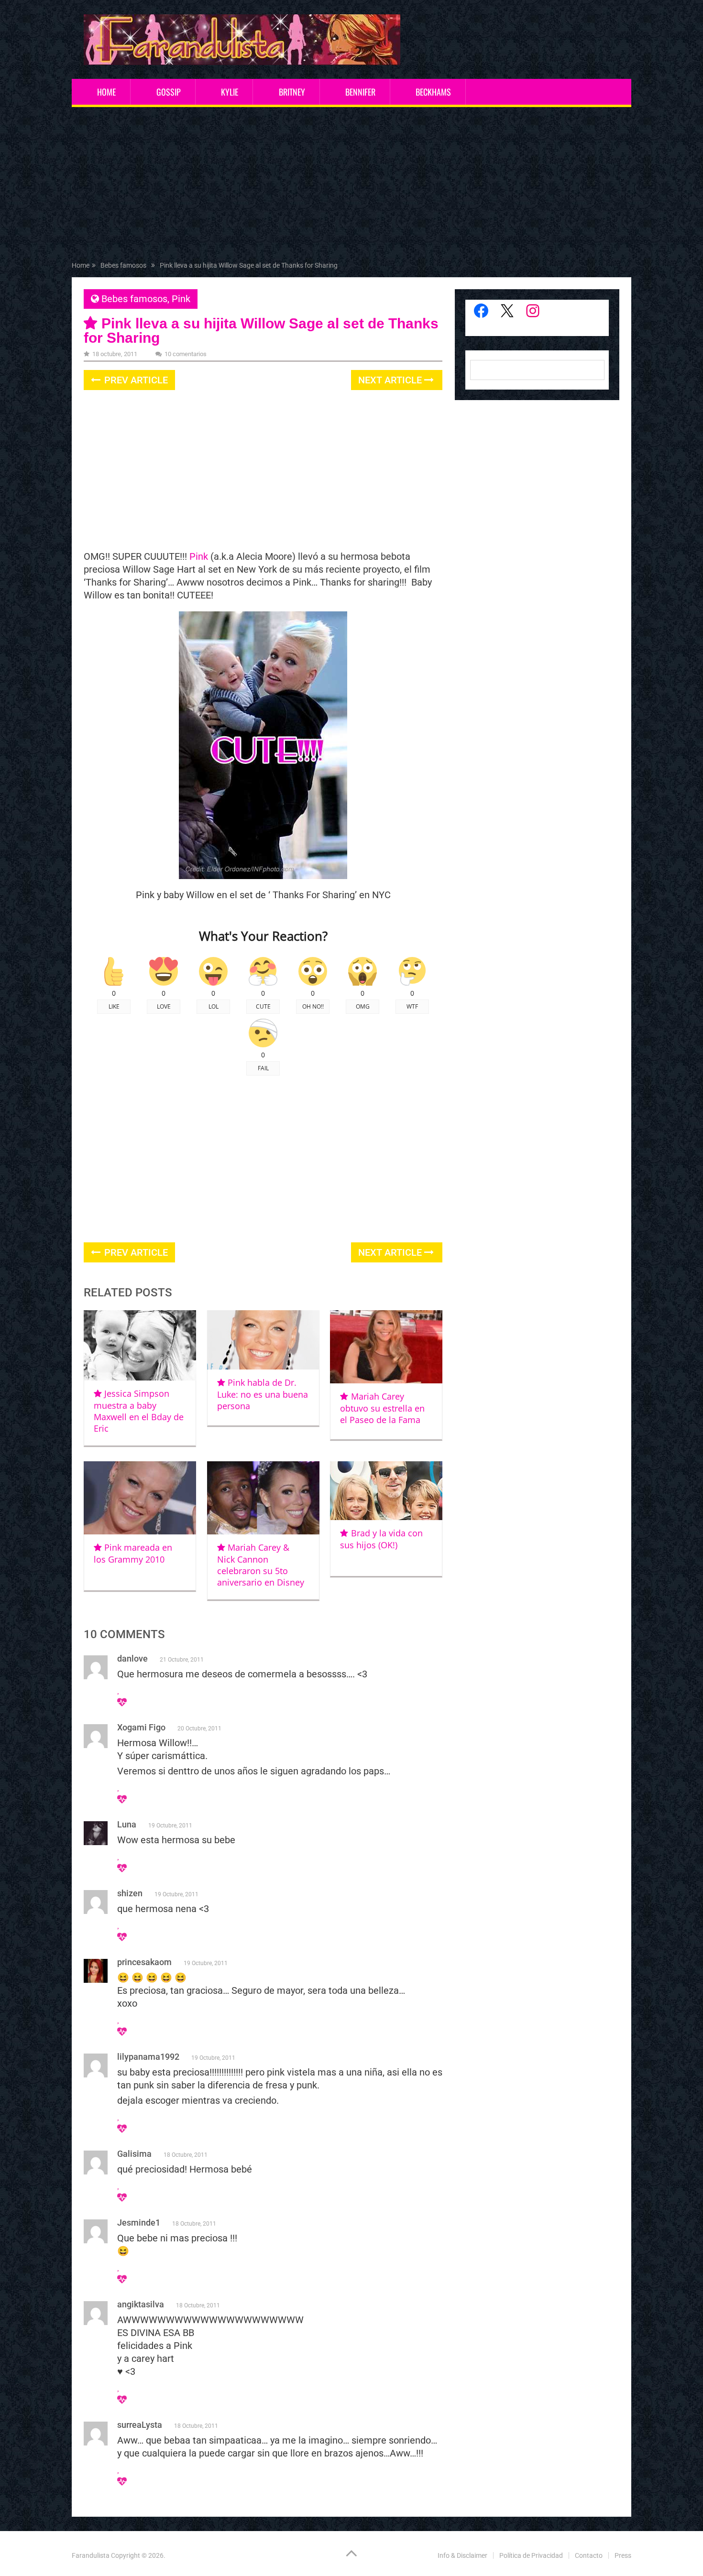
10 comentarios (186, 354)
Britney (292, 92)
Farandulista (91, 2555)
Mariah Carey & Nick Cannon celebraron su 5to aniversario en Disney (261, 1565)
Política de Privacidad (531, 2555)
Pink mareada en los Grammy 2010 (133, 1553)
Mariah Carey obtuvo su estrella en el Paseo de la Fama (382, 1408)
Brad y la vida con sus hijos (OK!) (381, 1539)
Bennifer (360, 92)
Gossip (169, 92)
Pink (181, 299)
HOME (106, 92)
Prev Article (135, 380)
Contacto (589, 2555)
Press (623, 2555)
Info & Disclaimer (462, 2555)
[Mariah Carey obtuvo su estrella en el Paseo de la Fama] (386, 1347)
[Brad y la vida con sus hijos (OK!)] (386, 1491)
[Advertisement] (351, 186)
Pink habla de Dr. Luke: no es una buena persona (263, 1394)
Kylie (230, 92)
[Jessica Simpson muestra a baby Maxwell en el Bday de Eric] (140, 1345)
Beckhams (433, 92)
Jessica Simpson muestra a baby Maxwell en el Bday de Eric (139, 1411)
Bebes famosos (134, 299)
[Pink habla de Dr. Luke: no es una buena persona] (263, 1340)
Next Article (391, 380)
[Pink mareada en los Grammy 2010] (140, 1498)
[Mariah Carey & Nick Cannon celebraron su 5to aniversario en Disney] (263, 1498)
